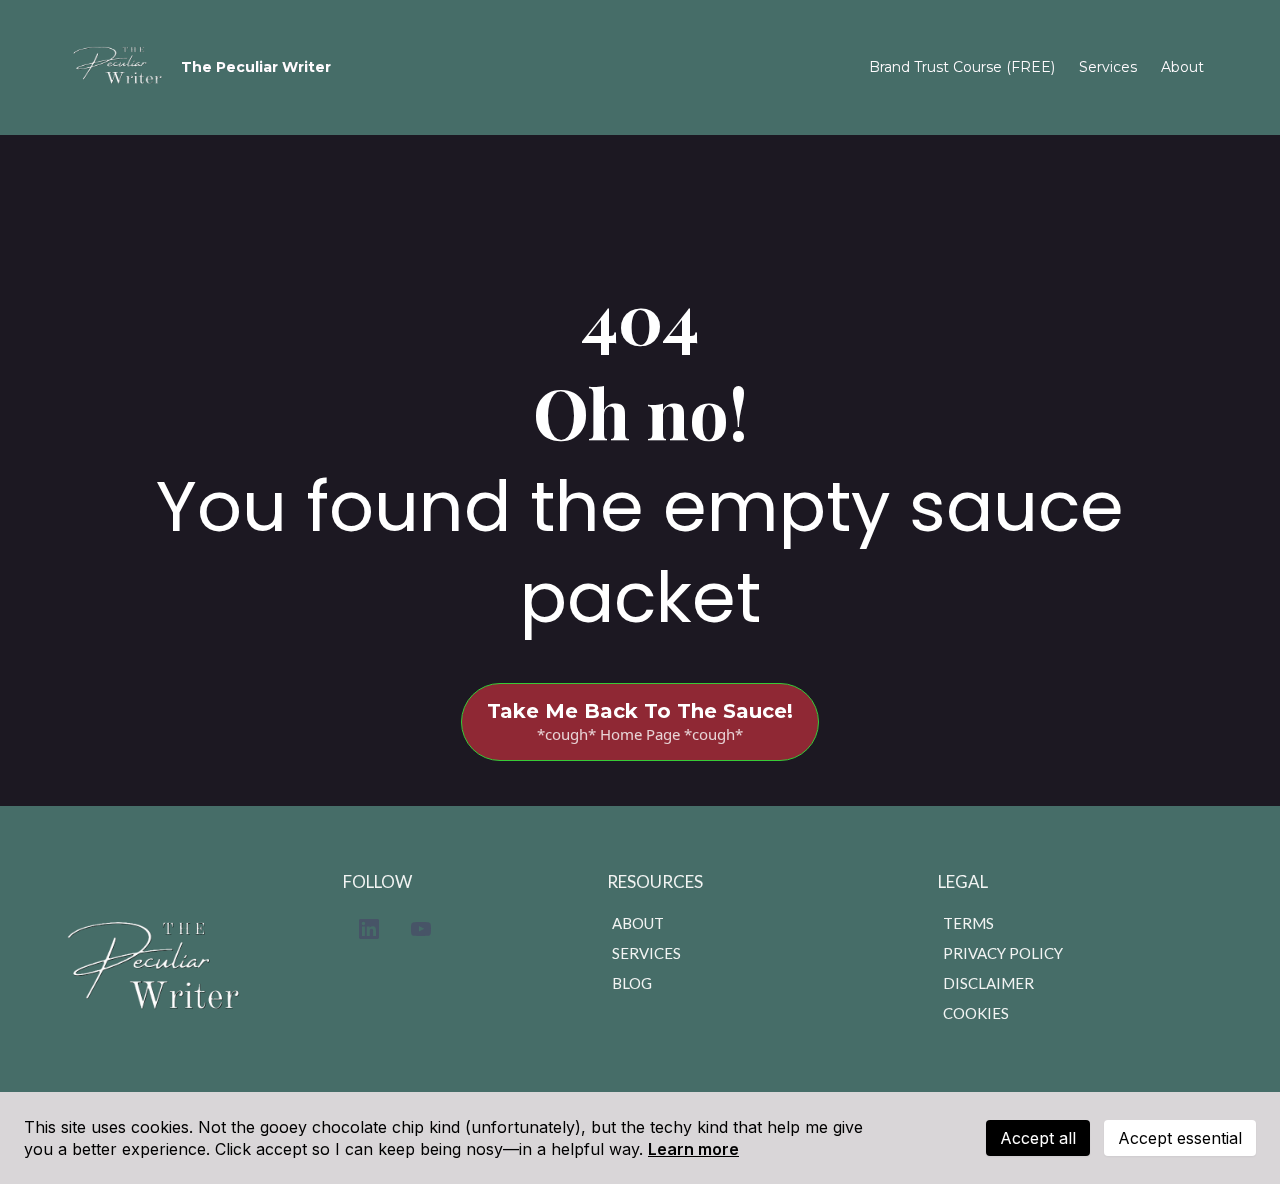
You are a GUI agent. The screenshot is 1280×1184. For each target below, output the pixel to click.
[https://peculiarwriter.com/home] (121, 67)
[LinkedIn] (369, 929)
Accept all (1038, 1138)
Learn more (693, 1149)
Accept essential (1180, 1138)
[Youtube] (421, 929)
